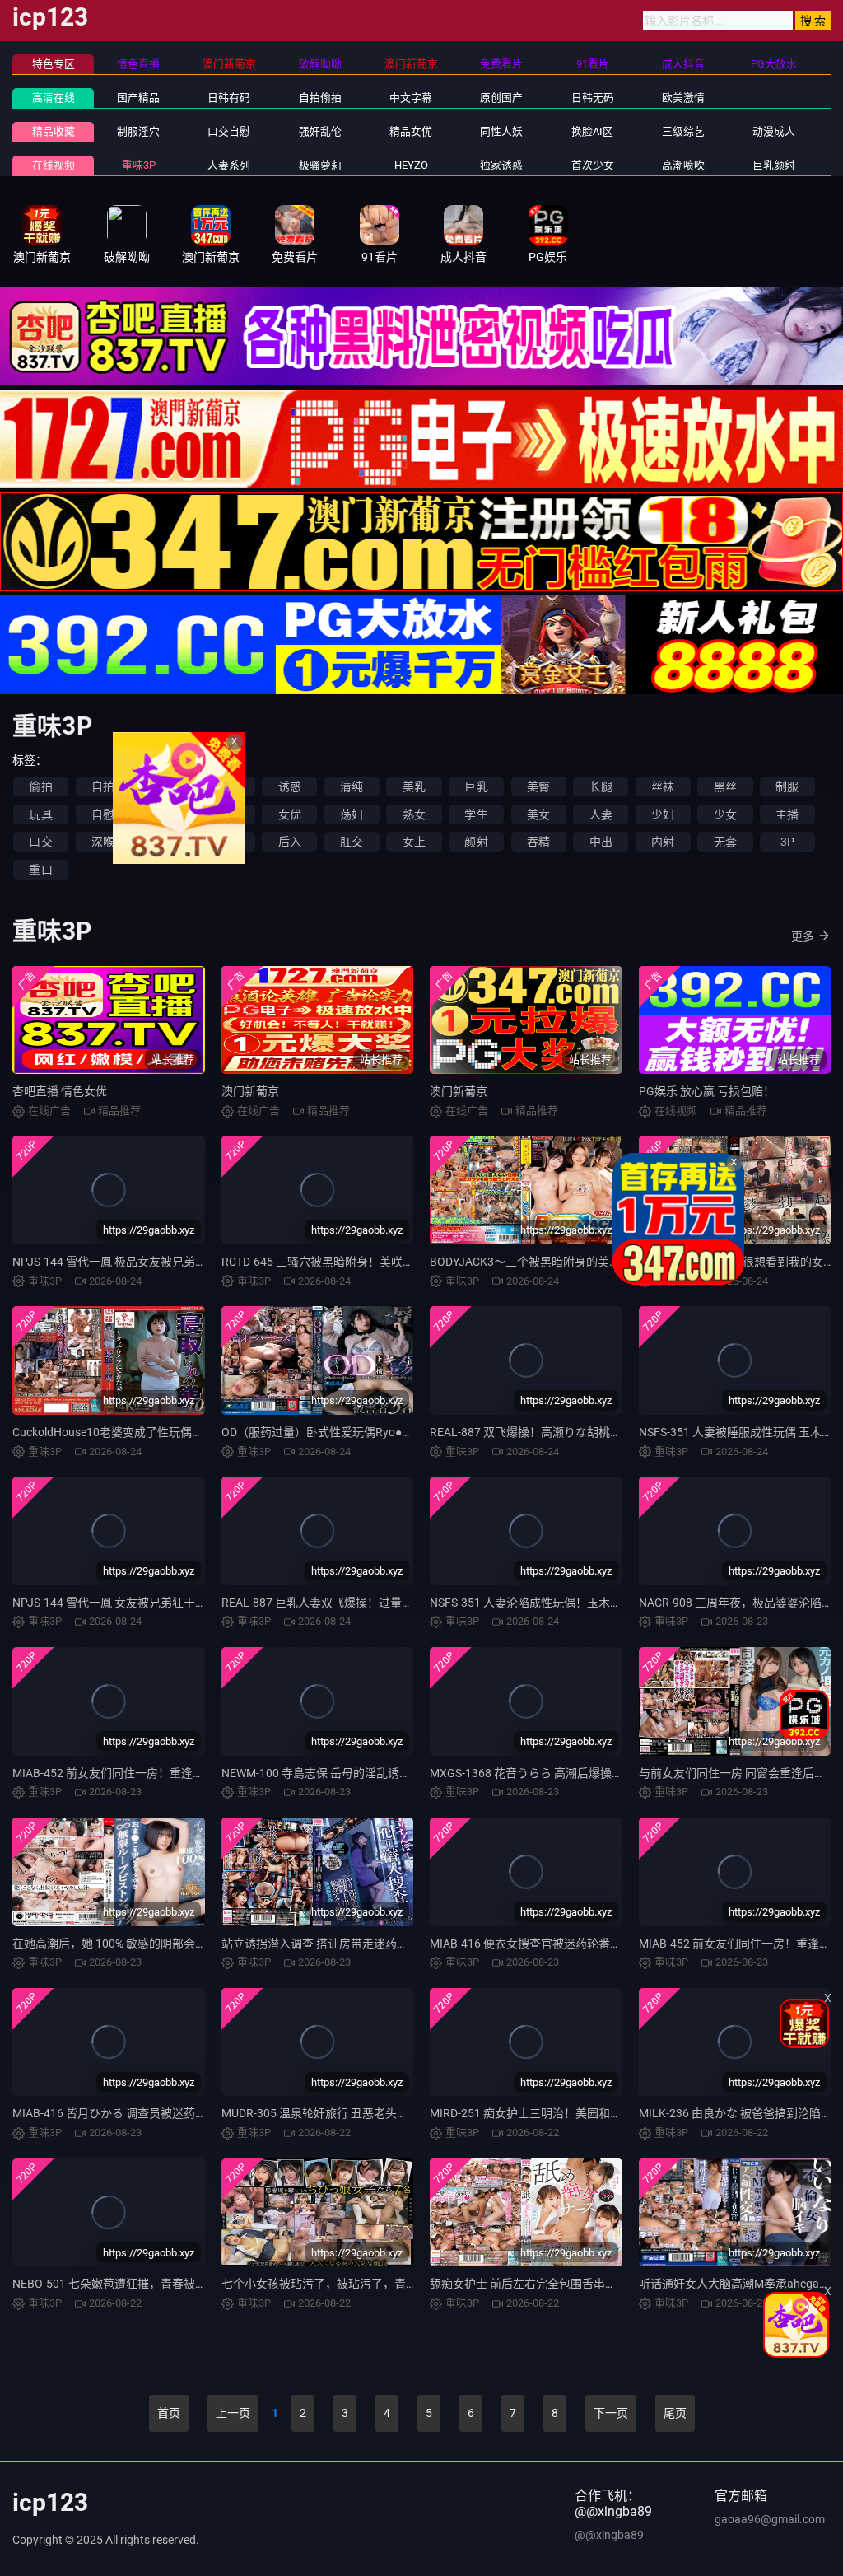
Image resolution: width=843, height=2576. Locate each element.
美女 (538, 814)
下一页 (611, 2413)
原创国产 (501, 98)
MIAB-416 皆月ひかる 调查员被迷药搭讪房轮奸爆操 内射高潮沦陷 (180, 2113)
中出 (601, 842)
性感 (165, 786)
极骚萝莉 (320, 165)
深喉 (103, 842)
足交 (165, 842)
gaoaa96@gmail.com (770, 2519)
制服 (787, 786)
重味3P (139, 165)
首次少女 (593, 165)
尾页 (675, 2413)
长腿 (601, 786)
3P (787, 842)
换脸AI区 (592, 131)
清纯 (352, 786)
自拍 (103, 786)
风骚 (227, 786)
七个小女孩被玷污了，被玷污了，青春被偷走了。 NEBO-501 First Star (401, 2284)
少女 (725, 814)
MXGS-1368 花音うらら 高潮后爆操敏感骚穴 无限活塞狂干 (580, 1773)
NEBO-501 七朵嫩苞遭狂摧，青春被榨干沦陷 (127, 2284)
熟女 (414, 814)
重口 (40, 870)
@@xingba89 (609, 2535)
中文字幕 (411, 98)
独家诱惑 (501, 165)
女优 (290, 814)
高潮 (165, 814)
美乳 (414, 786)
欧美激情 (683, 98)
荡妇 (352, 814)
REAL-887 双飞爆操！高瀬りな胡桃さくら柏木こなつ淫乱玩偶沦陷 (601, 1432)
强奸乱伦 (320, 131)
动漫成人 (774, 131)
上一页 (233, 2413)
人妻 (601, 814)
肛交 (352, 842)
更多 (803, 936)
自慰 (103, 814)
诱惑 (290, 786)
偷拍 (40, 786)
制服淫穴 (138, 131)
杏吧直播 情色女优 (60, 1091)
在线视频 (54, 165)
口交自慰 (229, 131)
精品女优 (411, 131)
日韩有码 (229, 98)
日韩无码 (593, 98)
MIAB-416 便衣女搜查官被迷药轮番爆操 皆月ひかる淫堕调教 (585, 1944)
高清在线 (54, 98)
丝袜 (663, 786)
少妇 (663, 814)
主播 (787, 814)
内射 (663, 842)
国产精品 (138, 98)
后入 (290, 842)
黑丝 (725, 786)
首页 (169, 2413)
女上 (414, 842)
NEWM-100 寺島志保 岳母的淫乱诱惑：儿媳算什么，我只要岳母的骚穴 (403, 1773)
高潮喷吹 (683, 165)
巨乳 (476, 786)
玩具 (40, 814)
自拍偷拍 (320, 98)
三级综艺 (683, 131)
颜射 (476, 842)
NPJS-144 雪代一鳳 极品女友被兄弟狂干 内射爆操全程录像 (163, 1262)
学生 (476, 814)
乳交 (227, 842)
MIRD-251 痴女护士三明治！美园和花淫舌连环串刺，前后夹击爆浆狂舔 (612, 2113)
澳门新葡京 (250, 1091)
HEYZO (411, 165)
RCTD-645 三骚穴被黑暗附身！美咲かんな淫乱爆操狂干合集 (375, 1262)
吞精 (538, 842)
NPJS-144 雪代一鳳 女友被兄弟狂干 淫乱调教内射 (140, 1603)
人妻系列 (229, 165)
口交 (40, 842)
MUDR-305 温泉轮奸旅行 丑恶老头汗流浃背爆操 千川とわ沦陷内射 (391, 2113)
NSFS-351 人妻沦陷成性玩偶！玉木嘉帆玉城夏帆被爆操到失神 (589, 1603)
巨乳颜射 (774, 165)
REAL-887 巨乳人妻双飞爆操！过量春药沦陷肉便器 (352, 1603)
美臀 (538, 786)
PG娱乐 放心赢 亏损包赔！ (707, 1091)
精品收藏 (54, 131)
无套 (725, 842)
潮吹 (227, 814)
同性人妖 (501, 131)
